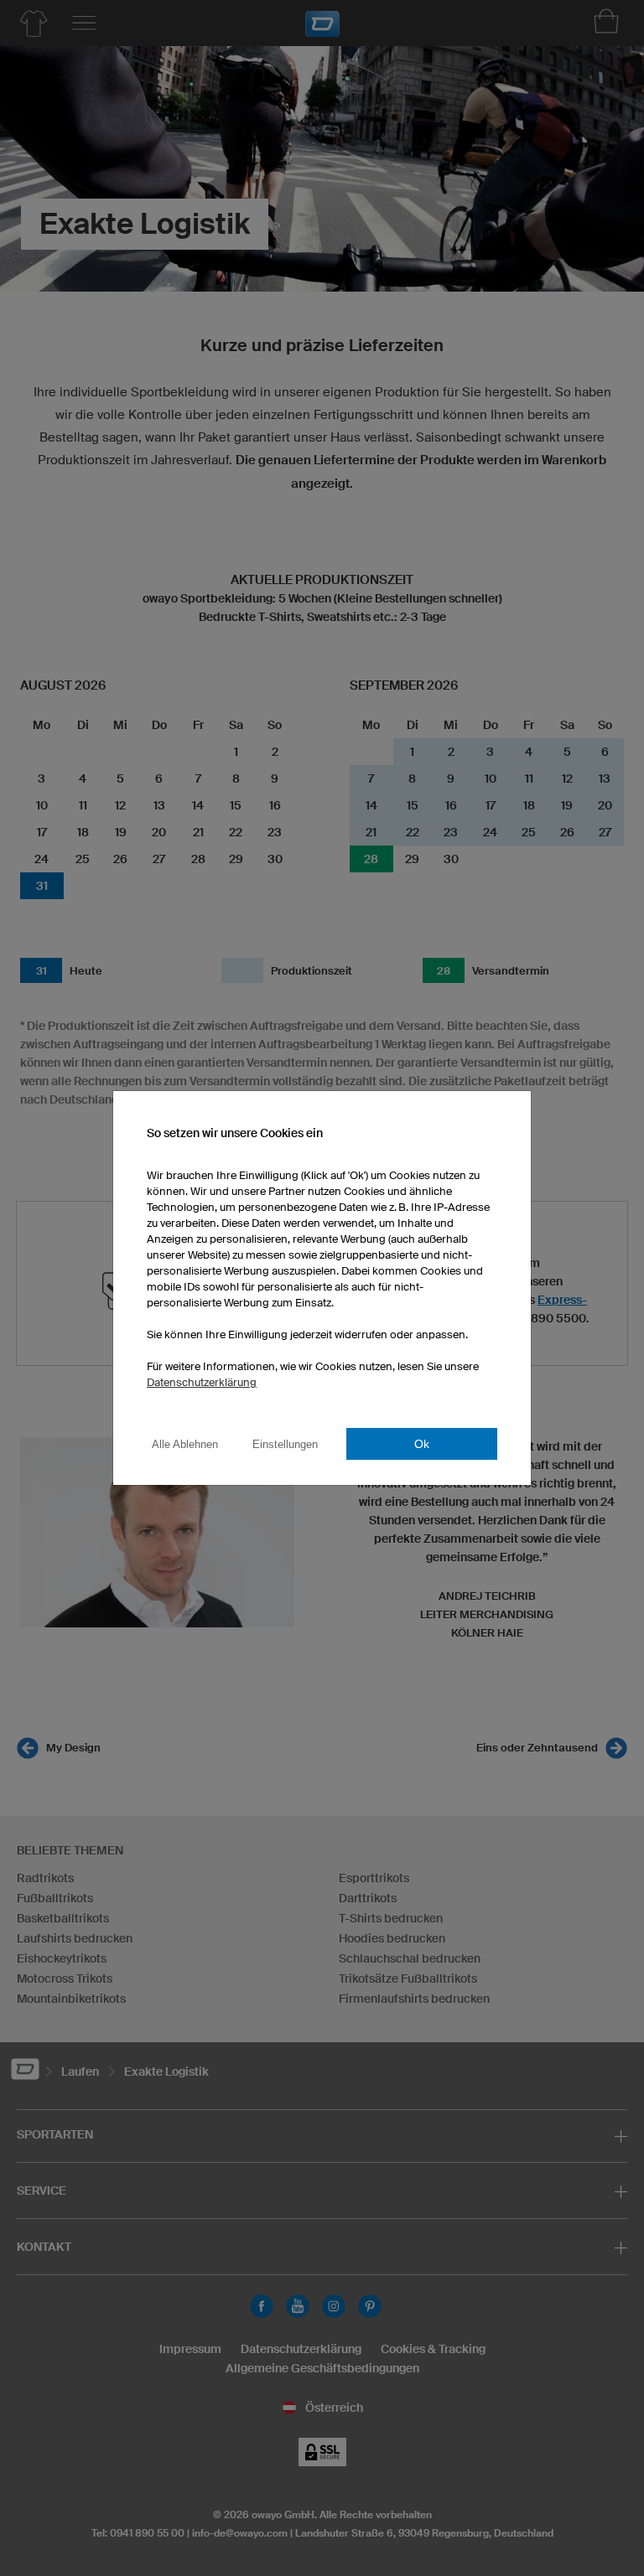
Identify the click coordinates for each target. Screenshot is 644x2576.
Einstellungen (285, 1444)
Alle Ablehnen (185, 1444)
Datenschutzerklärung (202, 1382)
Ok (422, 1444)
